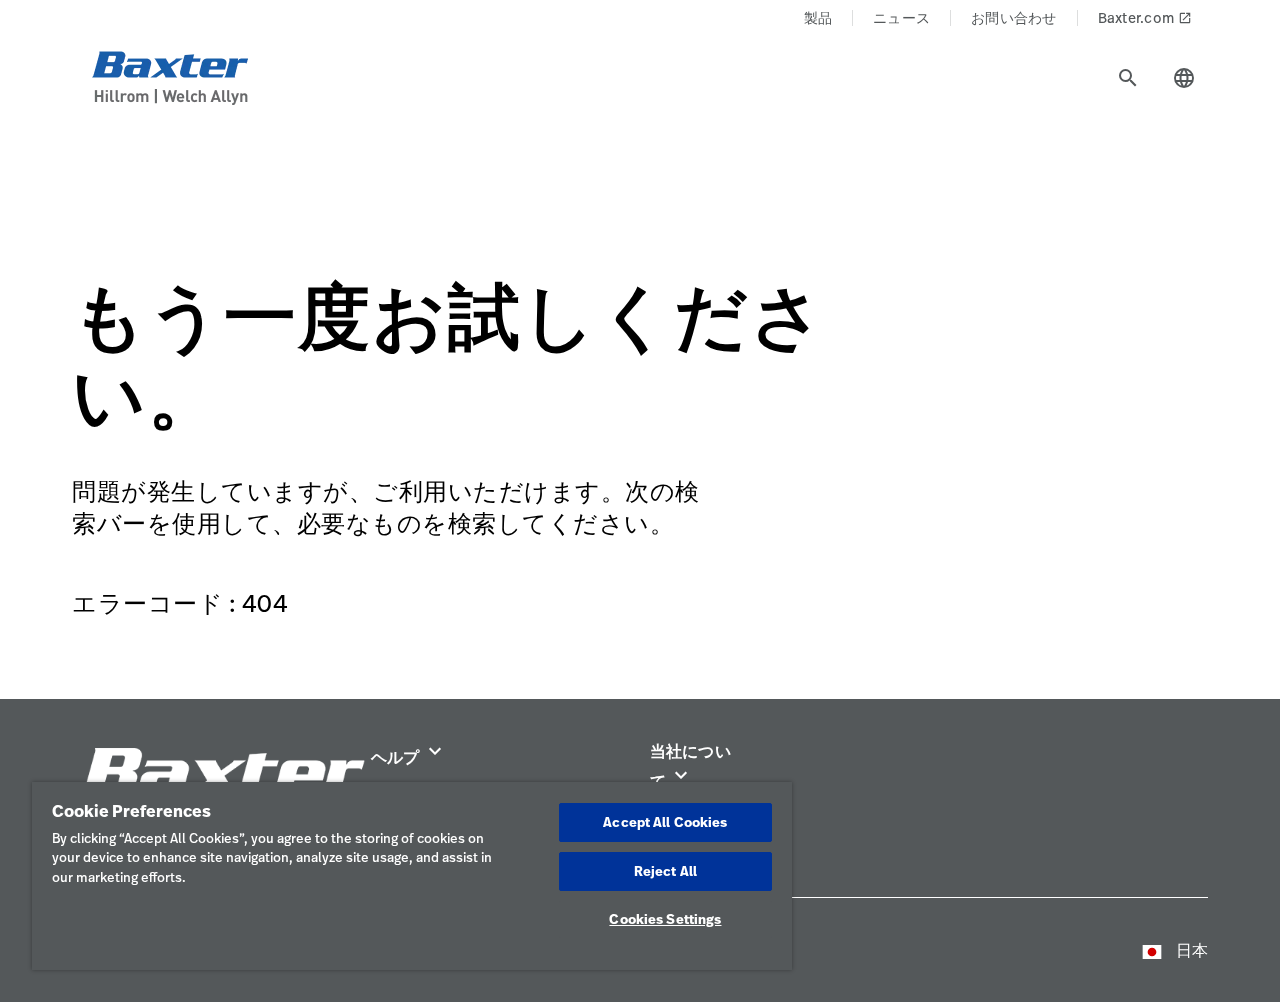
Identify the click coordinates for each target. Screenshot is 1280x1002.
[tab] (1128, 78)
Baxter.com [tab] (1145, 17)
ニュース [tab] (901, 17)
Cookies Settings (665, 919)
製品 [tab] (818, 17)
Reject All (665, 871)
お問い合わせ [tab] (1014, 17)
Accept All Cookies (665, 822)
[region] (412, 876)
